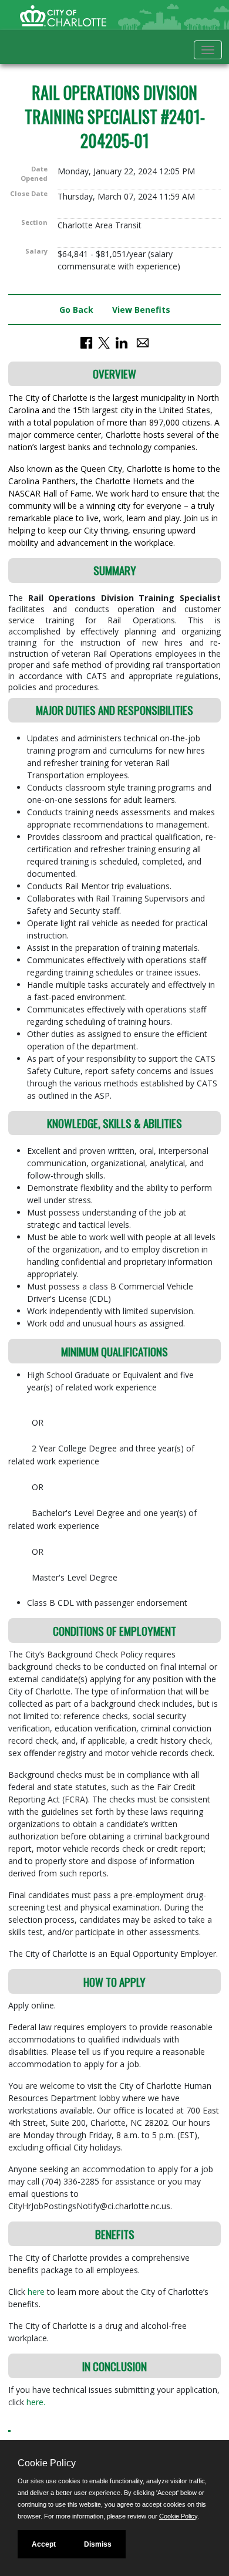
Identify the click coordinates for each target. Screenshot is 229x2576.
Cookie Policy (178, 2516)
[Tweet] (104, 342)
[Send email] (143, 342)
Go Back (76, 310)
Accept (44, 2544)
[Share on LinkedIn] (122, 342)
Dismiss (98, 2544)
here (37, 2292)
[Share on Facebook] (86, 342)
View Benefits (141, 310)
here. (36, 2402)
